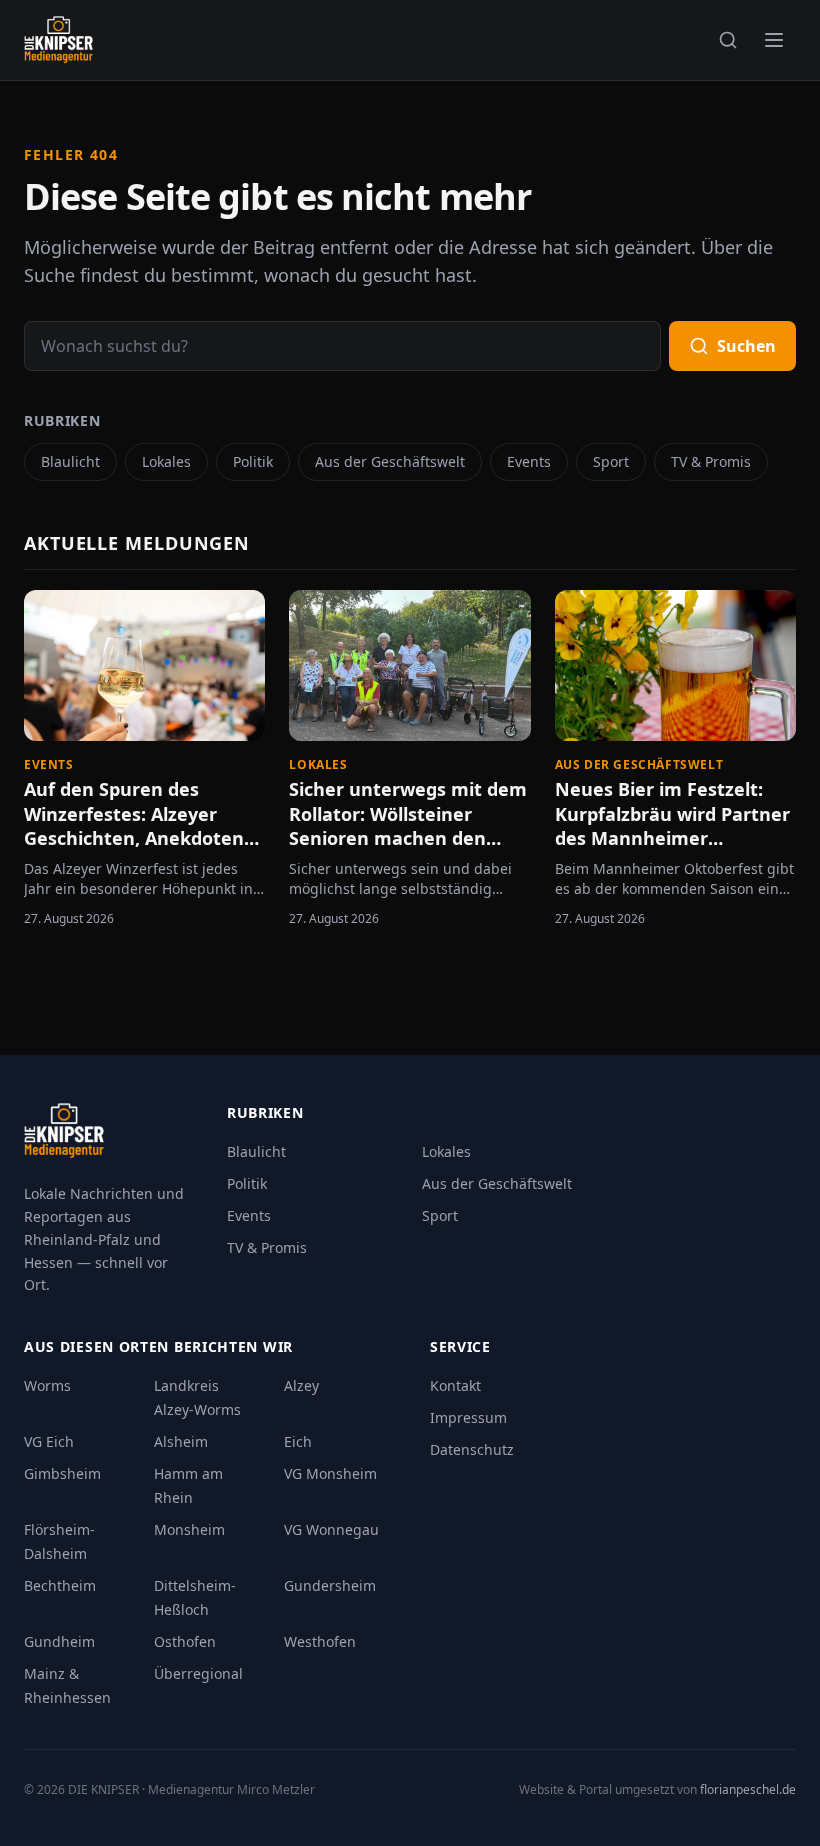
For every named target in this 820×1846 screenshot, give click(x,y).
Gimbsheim (62, 1473)
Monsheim (189, 1529)
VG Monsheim (330, 1473)
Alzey (301, 1385)
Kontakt (455, 1385)
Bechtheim (60, 1585)
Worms (47, 1385)
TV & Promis (711, 461)
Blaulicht (70, 461)
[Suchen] (728, 40)
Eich (298, 1441)
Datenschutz (472, 1449)
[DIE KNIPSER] (58, 40)
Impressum (468, 1417)
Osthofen (185, 1641)
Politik (253, 461)
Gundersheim (330, 1585)
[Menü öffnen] (774, 40)
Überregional (198, 1673)
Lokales (166, 461)
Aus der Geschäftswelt (390, 461)
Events (529, 461)
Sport (611, 461)
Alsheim (181, 1441)
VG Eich (49, 1441)
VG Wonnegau (331, 1529)
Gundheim (59, 1641)
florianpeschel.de (748, 1789)
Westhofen (320, 1641)
